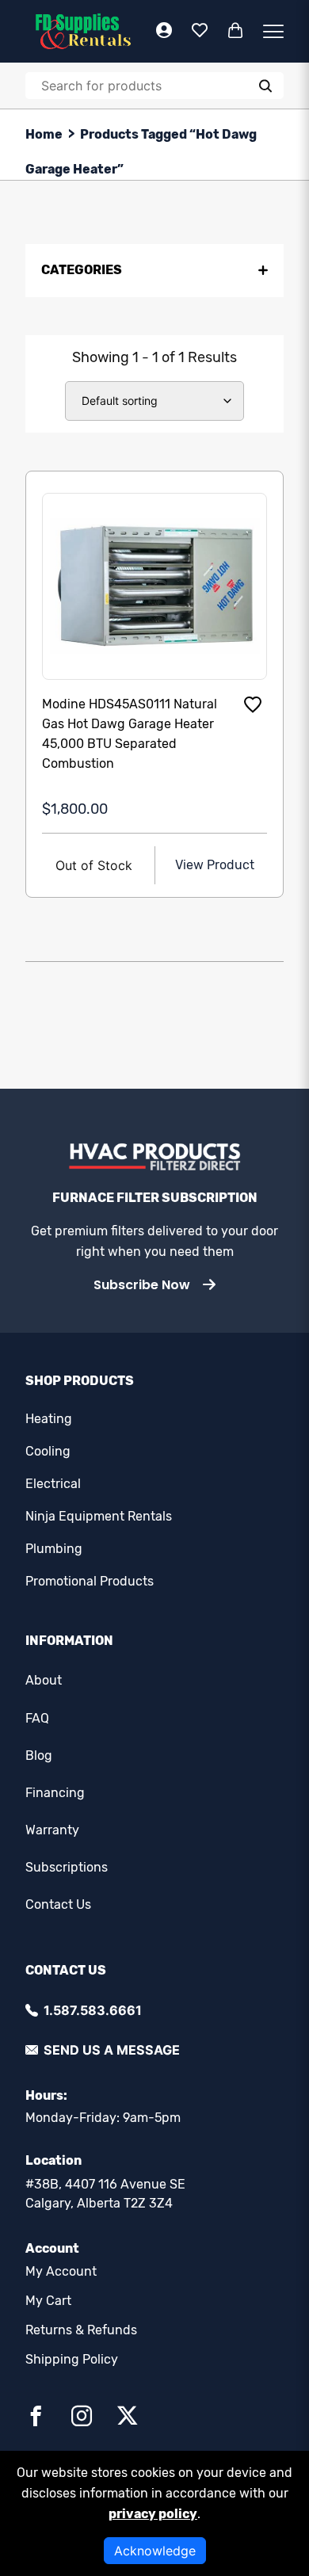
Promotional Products (90, 1581)
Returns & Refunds (81, 2330)
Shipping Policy (72, 2359)
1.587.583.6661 (93, 2010)
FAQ (37, 1718)
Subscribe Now (142, 1285)
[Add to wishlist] (253, 704)
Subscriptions (67, 1867)
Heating (49, 1419)
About (44, 1680)
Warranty (52, 1830)
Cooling (48, 1451)
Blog (39, 1755)
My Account (61, 2271)
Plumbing (54, 1549)
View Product (215, 865)
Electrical (53, 1484)
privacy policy (153, 2514)
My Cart (48, 2301)
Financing (55, 1793)
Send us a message (112, 2050)
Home (44, 134)
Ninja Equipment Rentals (99, 1516)
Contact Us (58, 1904)
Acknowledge (155, 2551)
